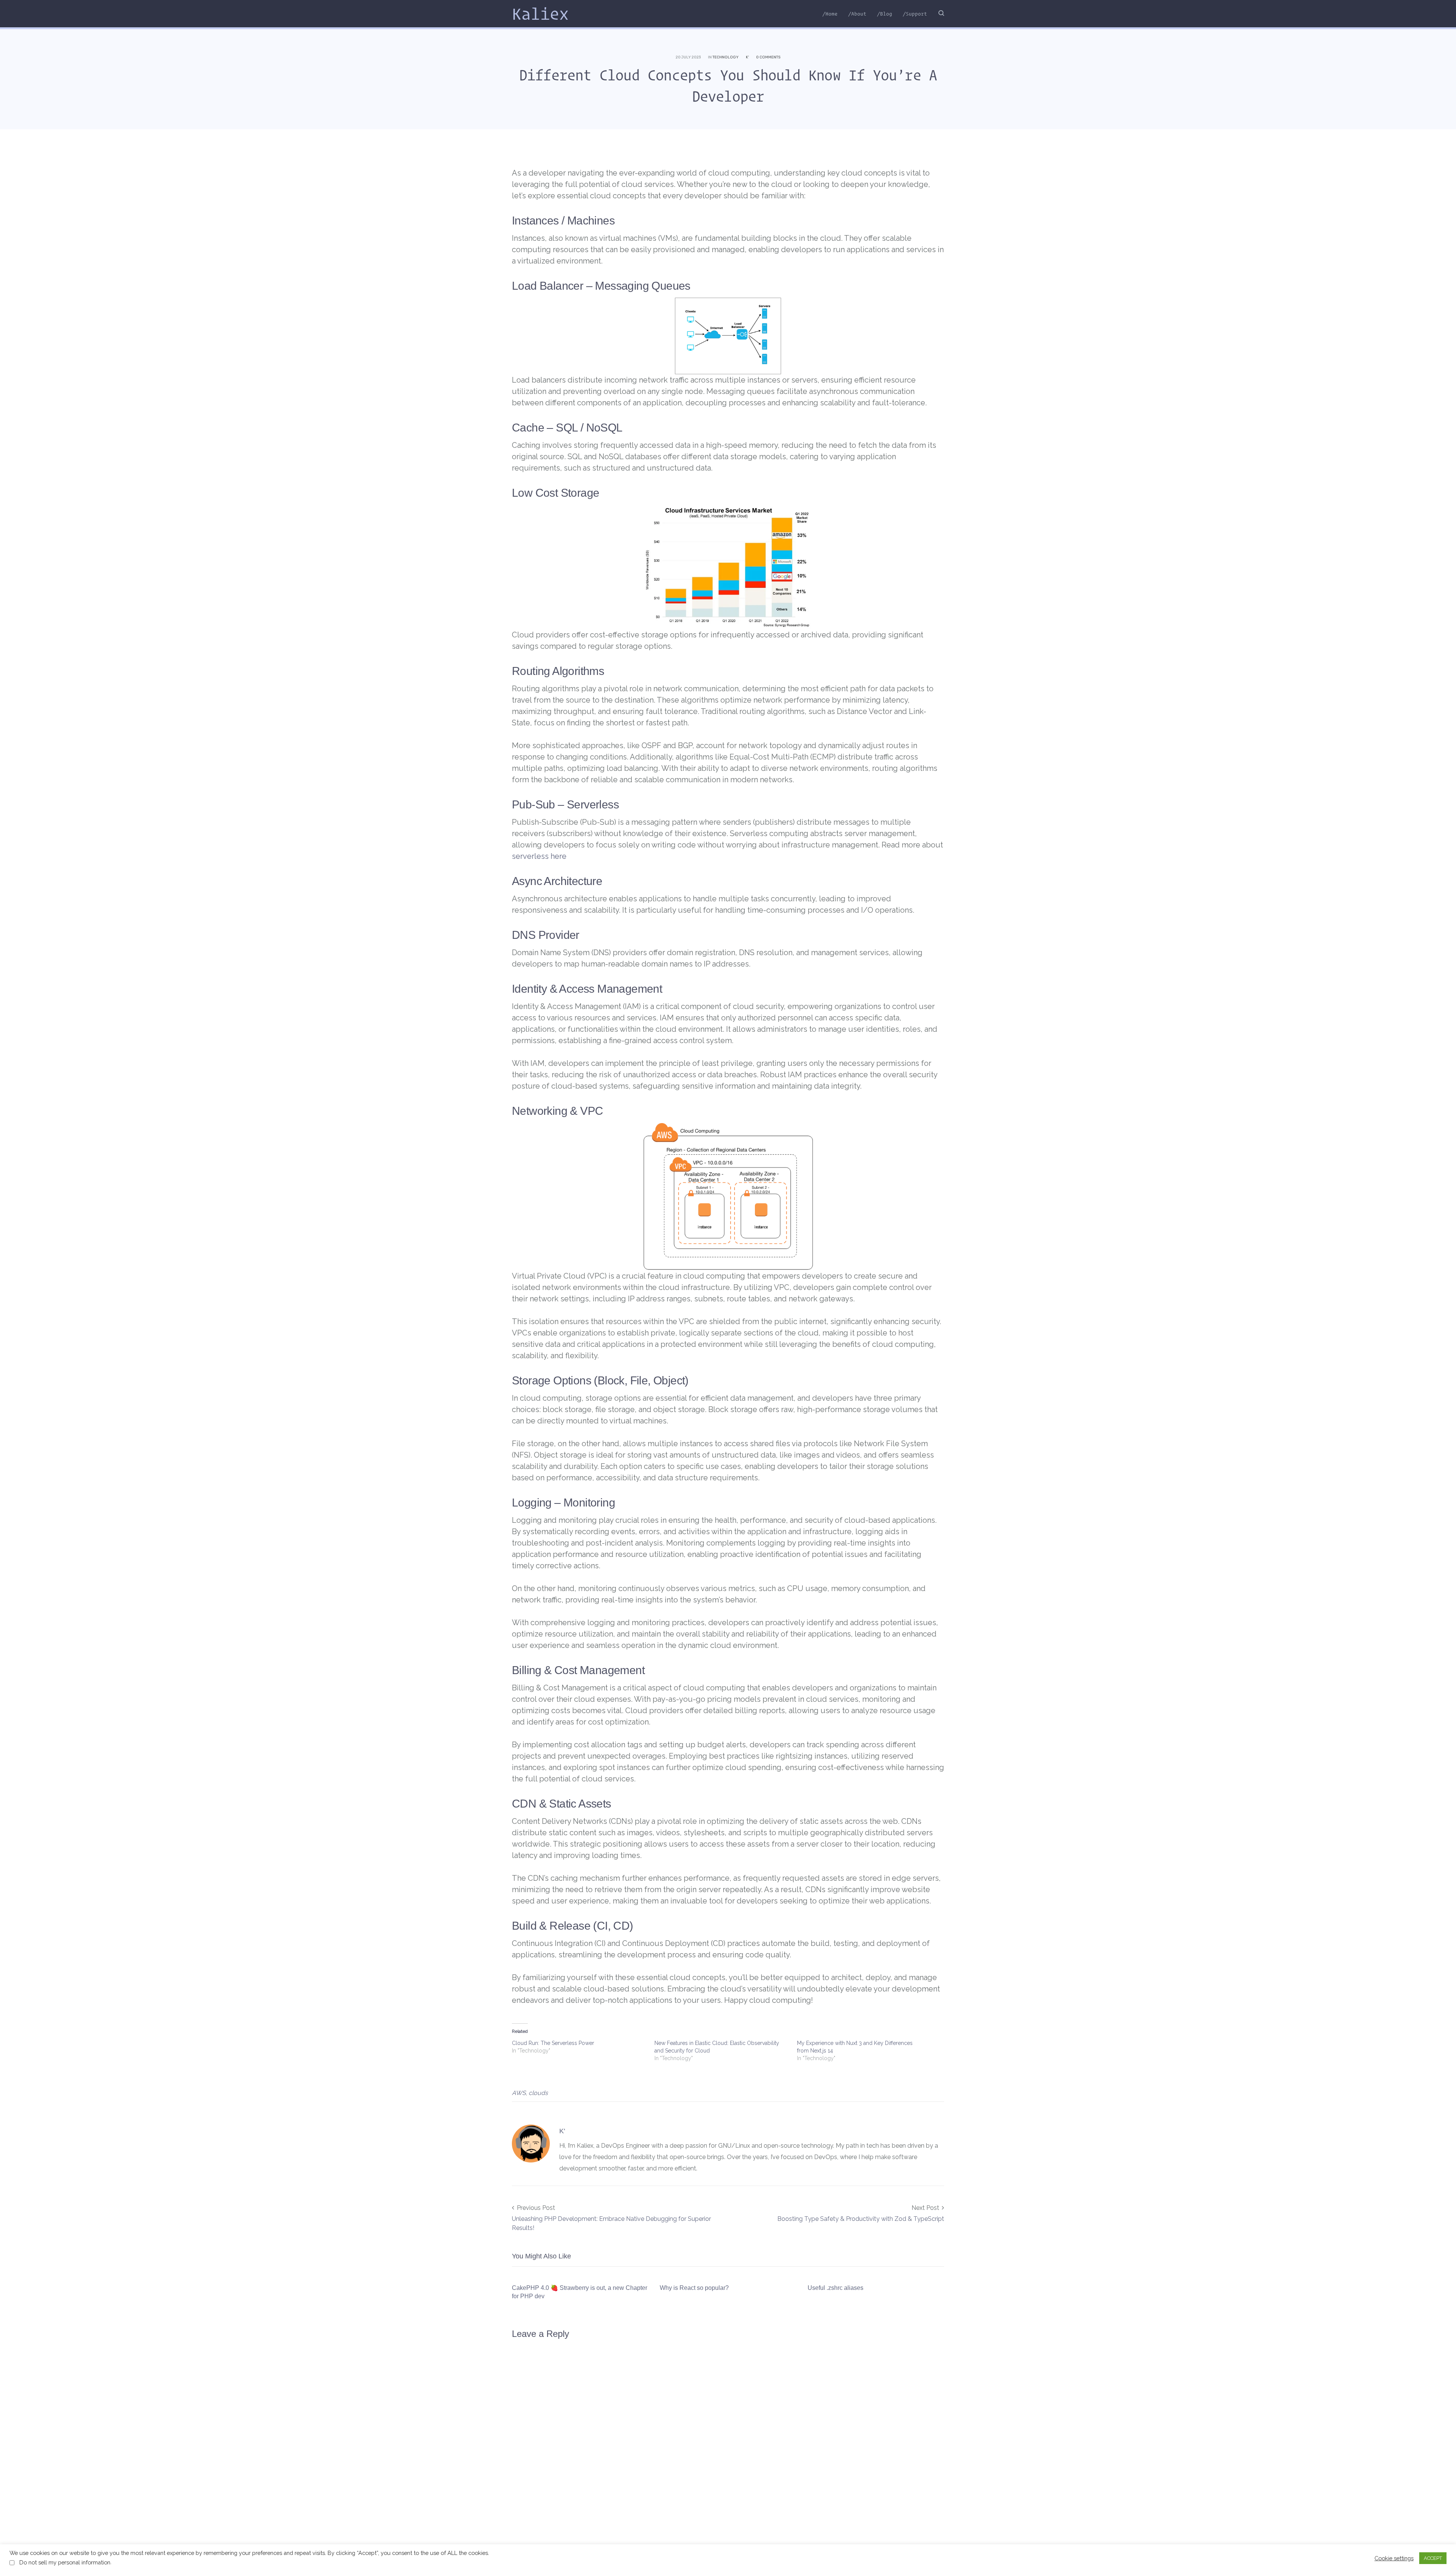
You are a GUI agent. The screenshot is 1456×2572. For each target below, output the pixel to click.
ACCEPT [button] (1433, 2558)
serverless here (539, 856)
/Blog (885, 14)
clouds (538, 2093)
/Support (915, 14)
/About (857, 14)
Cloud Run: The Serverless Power (553, 2043)
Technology (726, 57)
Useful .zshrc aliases (835, 2288)
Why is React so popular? (694, 2288)
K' (747, 57)
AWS (519, 2093)
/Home (830, 14)
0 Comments (768, 57)
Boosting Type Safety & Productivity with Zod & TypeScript (861, 2219)
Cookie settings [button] (1394, 2558)
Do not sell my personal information (65, 2562)
